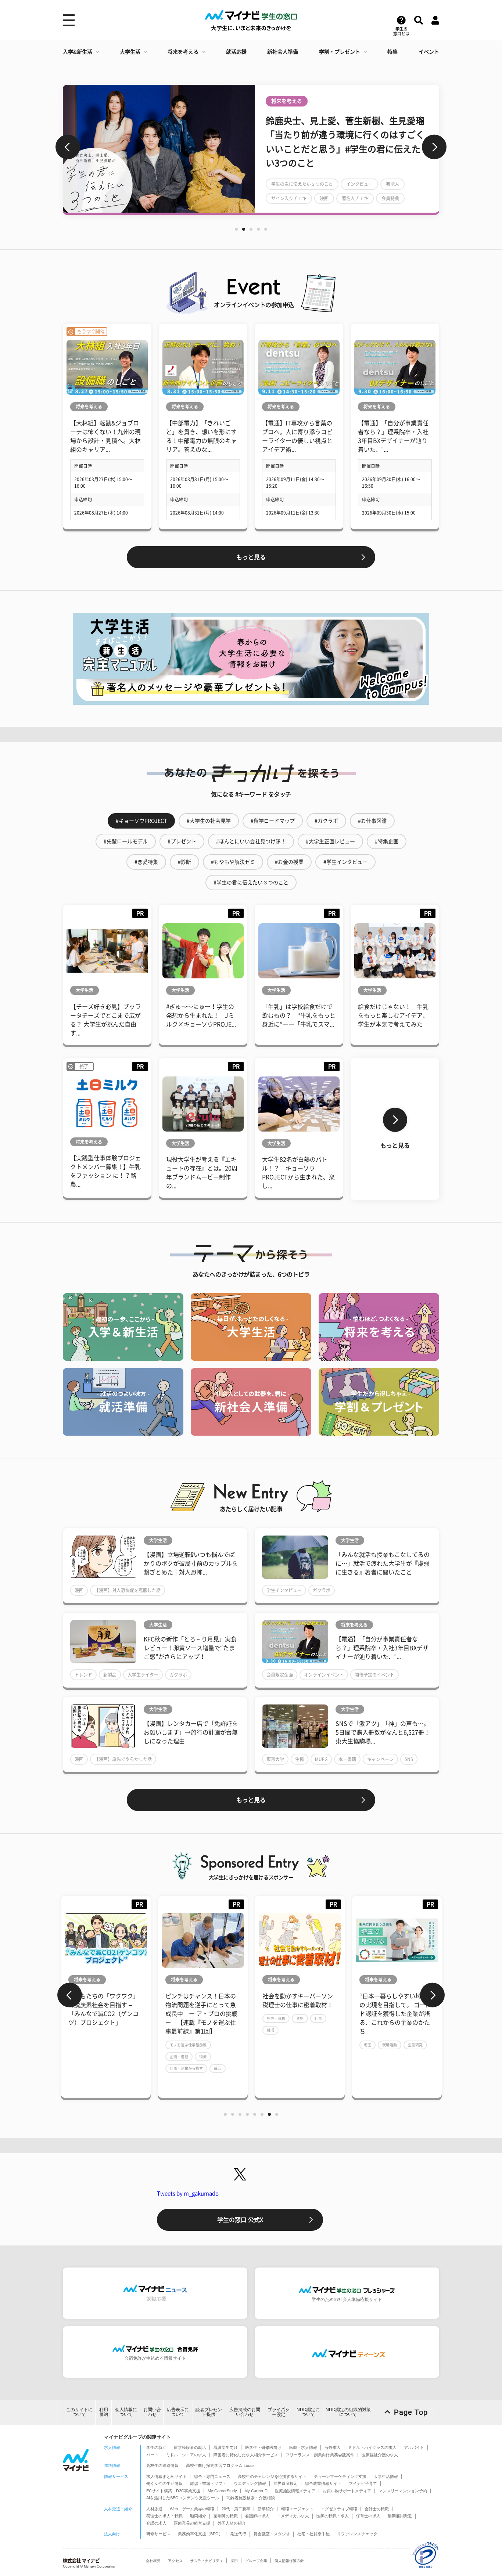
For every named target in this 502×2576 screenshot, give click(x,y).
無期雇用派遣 (400, 2516)
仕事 (236, 2018)
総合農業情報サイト (323, 2483)
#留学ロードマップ (273, 821)
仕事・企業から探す (104, 2068)
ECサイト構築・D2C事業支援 (173, 2491)
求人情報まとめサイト (166, 2476)
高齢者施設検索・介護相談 (251, 2498)
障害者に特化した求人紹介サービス (246, 2455)
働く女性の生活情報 (164, 2483)
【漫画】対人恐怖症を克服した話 (128, 1590)
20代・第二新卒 (236, 2509)
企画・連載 (97, 2057)
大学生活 (130, 52)
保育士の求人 (368, 2516)
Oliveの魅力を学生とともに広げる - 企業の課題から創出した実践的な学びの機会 (410, 2005)
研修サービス (158, 2534)
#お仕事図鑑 (372, 821)
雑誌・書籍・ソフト (208, 2483)
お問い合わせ (152, 2412)
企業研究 (333, 2045)
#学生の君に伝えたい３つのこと (251, 883)
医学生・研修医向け (263, 2447)
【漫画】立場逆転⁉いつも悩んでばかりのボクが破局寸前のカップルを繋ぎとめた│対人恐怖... (191, 1563)
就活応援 (236, 52)
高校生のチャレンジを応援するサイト (272, 2476)
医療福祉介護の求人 (380, 2455)
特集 (392, 52)
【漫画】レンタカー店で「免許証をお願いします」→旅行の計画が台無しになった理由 (191, 1732)
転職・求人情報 (303, 2447)
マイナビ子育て (363, 2483)
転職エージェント (297, 2509)
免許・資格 (194, 2018)
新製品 (110, 1675)
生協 (300, 1759)
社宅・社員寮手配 (313, 2534)
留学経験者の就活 (190, 2447)
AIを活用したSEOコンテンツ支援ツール (183, 2498)
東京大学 (275, 1759)
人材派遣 (154, 2509)
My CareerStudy (222, 2491)
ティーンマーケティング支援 (340, 2476)
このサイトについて (79, 2412)
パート (152, 2455)
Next (434, 147)
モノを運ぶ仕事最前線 (106, 2045)
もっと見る (251, 557)
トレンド (83, 1675)
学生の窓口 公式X (240, 2220)
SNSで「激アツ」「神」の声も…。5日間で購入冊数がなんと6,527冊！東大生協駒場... (383, 1732)
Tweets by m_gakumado (188, 2193)
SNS (409, 1759)
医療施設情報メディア (295, 2491)
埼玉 (285, 2045)
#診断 (184, 862)
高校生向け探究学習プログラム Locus (220, 2465)
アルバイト (414, 2447)
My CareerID (256, 2491)
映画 (336, 198)
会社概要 (153, 2561)
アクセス (175, 2561)
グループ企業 (256, 2561)
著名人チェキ (366, 198)
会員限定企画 (280, 1675)
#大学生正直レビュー (330, 841)
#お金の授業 (289, 862)
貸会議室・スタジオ (272, 2534)
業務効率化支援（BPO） (200, 2534)
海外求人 (333, 2447)
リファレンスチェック (357, 2534)
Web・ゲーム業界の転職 (192, 2509)
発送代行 (238, 2534)
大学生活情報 (386, 2476)
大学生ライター (143, 1675)
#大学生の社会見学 (209, 821)
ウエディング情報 (250, 2483)
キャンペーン (380, 1759)
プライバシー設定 (279, 2412)
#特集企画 (387, 841)
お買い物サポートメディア (347, 2491)
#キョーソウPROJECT (141, 821)
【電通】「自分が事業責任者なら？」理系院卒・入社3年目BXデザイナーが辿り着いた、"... (382, 1648)
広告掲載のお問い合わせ (245, 2412)
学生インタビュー (284, 1590)
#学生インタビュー (345, 862)
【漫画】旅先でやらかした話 (123, 1759)
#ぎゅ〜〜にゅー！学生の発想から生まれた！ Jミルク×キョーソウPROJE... (201, 1015)
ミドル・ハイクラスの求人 (372, 2447)
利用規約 (104, 2412)
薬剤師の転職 (226, 2516)
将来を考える (183, 52)
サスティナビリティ (207, 2561)
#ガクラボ (326, 821)
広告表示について (178, 2412)
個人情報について (126, 2412)
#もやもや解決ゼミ (233, 862)
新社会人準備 (283, 52)
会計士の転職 (377, 2509)
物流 (121, 2057)
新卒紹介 (266, 2509)
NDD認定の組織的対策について (348, 2412)
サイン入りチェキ (300, 198)
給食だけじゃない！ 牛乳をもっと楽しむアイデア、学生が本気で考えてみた (393, 1015)
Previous (68, 147)
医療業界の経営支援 (192, 2523)
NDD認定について (308, 2412)
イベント (429, 52)
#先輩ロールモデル (126, 841)
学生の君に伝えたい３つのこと (313, 184)
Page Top (411, 2412)
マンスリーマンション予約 (403, 2491)
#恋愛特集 (146, 862)
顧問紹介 (198, 2516)
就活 (135, 2068)
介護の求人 (156, 2523)
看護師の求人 (257, 2516)
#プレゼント (182, 841)
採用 (234, 2561)
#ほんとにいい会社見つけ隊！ (251, 841)
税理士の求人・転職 (164, 2516)
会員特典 (402, 198)
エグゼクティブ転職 (339, 2509)
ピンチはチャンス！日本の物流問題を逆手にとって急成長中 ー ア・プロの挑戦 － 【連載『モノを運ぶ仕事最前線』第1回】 (119, 2014)
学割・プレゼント (340, 52)
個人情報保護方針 (289, 2561)
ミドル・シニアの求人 (186, 2455)
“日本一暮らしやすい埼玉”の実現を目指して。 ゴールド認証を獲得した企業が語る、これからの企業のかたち (313, 2014)
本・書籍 (347, 1759)
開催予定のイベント (374, 1675)
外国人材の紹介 (232, 2523)
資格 (218, 2018)
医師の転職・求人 (333, 2516)
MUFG (321, 1759)
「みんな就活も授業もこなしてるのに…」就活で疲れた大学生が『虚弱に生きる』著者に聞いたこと (383, 1563)
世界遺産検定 (286, 2483)
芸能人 (404, 184)
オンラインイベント (324, 1675)
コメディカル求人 (293, 2516)
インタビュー (371, 184)
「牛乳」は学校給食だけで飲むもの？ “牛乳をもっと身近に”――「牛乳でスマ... (299, 1015)
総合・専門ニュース (212, 2476)
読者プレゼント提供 (209, 2412)
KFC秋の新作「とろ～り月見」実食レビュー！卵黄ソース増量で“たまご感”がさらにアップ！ (190, 1648)
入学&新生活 (78, 52)
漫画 (79, 1590)
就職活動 (307, 2045)
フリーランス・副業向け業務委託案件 (320, 2455)
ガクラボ (322, 1590)
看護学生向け (226, 2447)
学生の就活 (156, 2447)
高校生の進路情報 (162, 2465)
